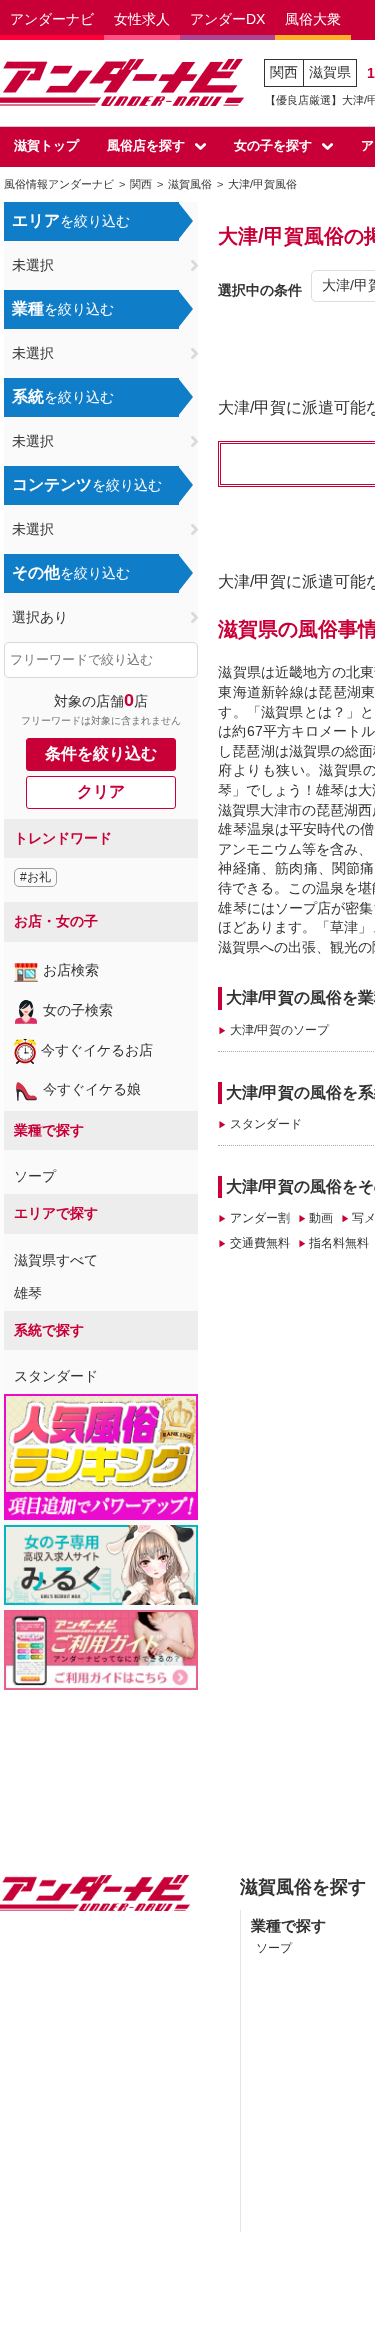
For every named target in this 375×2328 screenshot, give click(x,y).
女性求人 (142, 19)
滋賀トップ (46, 145)
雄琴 (28, 1293)
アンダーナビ (52, 19)
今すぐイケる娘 (92, 1089)
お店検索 (71, 970)
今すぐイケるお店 (97, 1050)
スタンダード (56, 1376)
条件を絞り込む (101, 753)
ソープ (35, 1176)
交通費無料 (259, 1243)
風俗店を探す (146, 145)
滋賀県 (330, 72)
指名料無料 (339, 1243)
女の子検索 (78, 1010)
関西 (284, 72)
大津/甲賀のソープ (279, 1030)
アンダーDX (227, 19)
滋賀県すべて (56, 1260)
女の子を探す (273, 145)
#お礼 (35, 877)
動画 (321, 1218)
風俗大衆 (313, 19)
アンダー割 (259, 1218)
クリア (101, 791)
